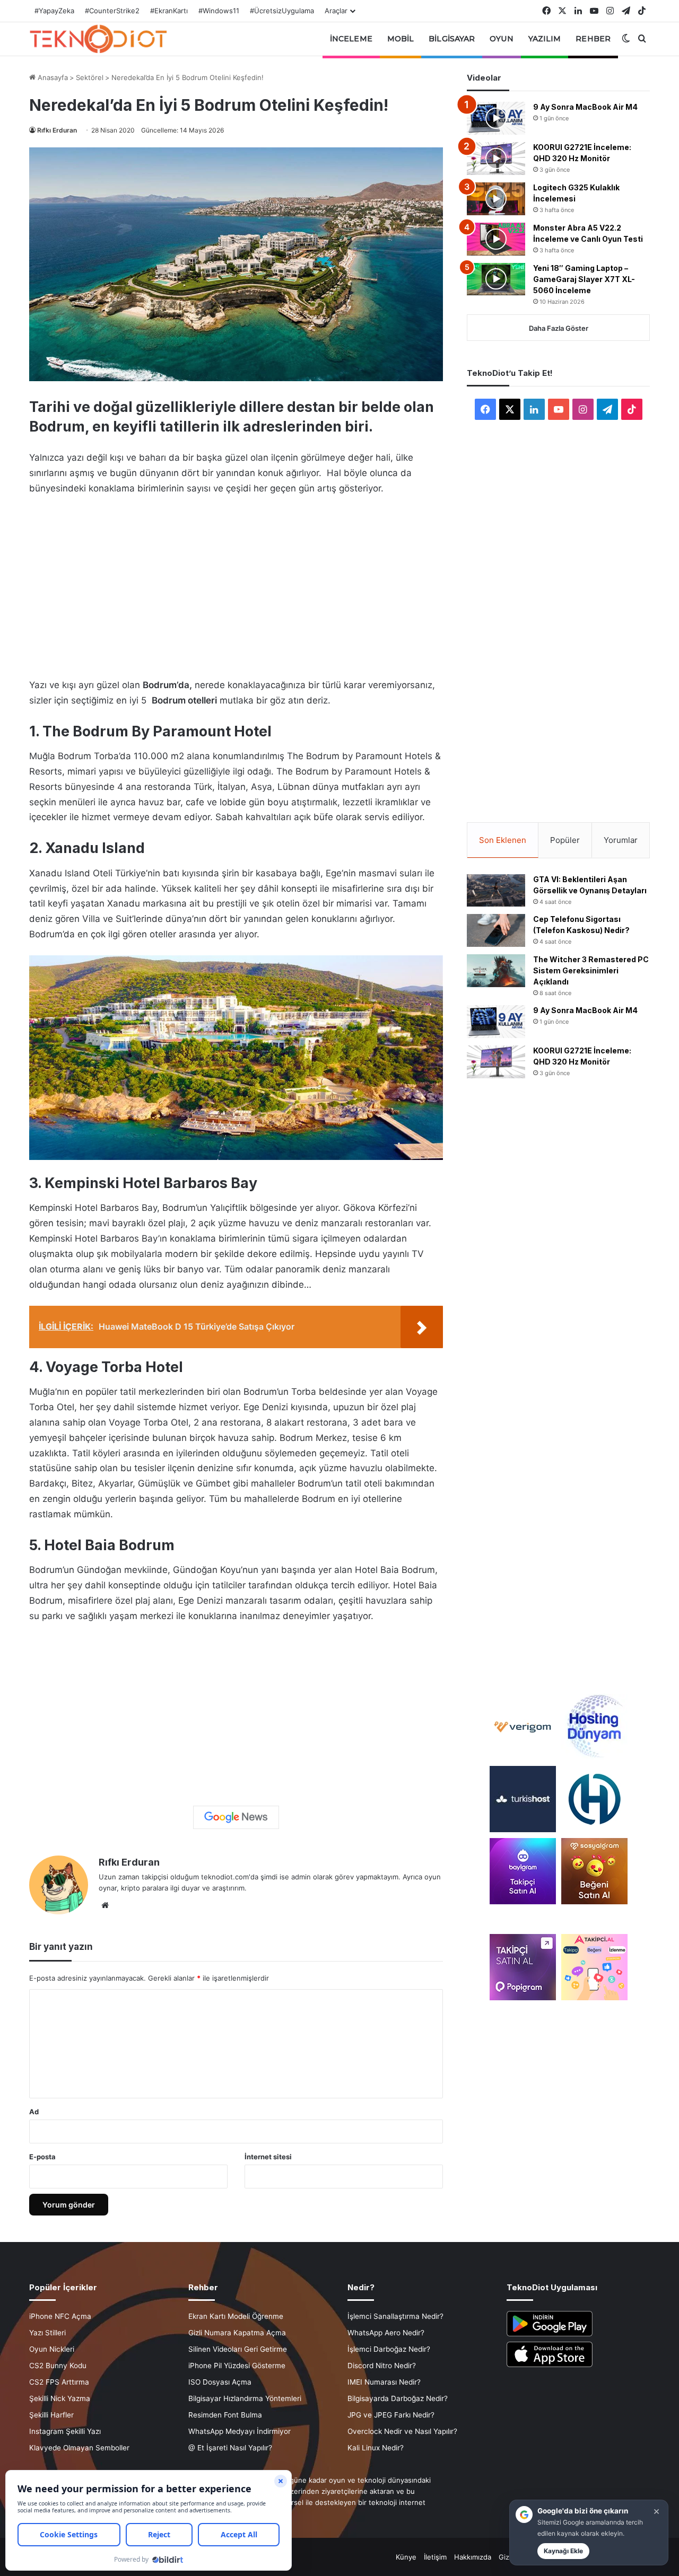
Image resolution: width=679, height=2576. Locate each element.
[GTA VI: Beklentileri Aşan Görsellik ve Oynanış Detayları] (496, 891)
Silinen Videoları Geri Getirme (238, 2349)
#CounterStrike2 (112, 11)
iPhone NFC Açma (60, 2316)
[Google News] (236, 1817)
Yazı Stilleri (47, 2333)
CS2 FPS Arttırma (59, 2382)
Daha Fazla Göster (559, 328)
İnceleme (351, 39)
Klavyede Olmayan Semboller (79, 2448)
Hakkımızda (473, 2557)
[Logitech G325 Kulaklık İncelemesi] (496, 199)
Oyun (501, 39)
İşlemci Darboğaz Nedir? (389, 2349)
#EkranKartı (169, 11)
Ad (34, 2112)
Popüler (565, 840)
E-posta (42, 2157)
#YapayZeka (54, 11)
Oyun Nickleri (52, 2349)
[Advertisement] (236, 584)
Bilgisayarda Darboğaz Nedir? (398, 2398)
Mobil (401, 39)
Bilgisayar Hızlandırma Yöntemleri (245, 2398)
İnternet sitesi (268, 2157)
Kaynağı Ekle (563, 2551)
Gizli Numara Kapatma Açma (237, 2333)
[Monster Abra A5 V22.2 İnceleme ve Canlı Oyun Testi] (496, 239)
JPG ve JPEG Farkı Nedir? (391, 2415)
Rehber (593, 39)
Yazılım (545, 39)
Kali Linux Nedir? (376, 2448)
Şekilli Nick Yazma (60, 2398)
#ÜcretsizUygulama (282, 11)
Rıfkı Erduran (57, 130)
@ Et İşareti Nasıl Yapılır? (230, 2448)
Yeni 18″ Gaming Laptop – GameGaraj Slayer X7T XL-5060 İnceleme (584, 279)
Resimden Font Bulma (225, 2415)
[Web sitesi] (105, 1905)
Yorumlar (621, 840)
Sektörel (90, 77)
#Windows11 (219, 11)
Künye (406, 2557)
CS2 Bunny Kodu (58, 2366)
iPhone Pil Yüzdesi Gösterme (237, 2366)
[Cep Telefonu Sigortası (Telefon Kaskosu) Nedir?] (496, 930)
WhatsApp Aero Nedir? (386, 2333)
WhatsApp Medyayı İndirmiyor (240, 2431)
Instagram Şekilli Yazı (65, 2431)
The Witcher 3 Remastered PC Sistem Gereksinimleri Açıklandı (591, 970)
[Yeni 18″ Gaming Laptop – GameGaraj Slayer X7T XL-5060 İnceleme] (496, 279)
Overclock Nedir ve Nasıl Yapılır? (402, 2431)
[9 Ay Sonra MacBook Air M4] (496, 118)
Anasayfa (52, 77)
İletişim (435, 2557)
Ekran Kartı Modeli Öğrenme (236, 2316)
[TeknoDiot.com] (98, 39)
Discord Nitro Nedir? (382, 2366)
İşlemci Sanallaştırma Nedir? (395, 2316)
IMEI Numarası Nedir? (384, 2382)
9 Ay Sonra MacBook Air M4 (585, 107)
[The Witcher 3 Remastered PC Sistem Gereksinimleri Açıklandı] (496, 971)
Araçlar (336, 11)
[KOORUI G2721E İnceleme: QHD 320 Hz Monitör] (496, 159)
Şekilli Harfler (51, 2415)
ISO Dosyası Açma (220, 2382)
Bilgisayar (452, 39)
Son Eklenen (503, 840)
